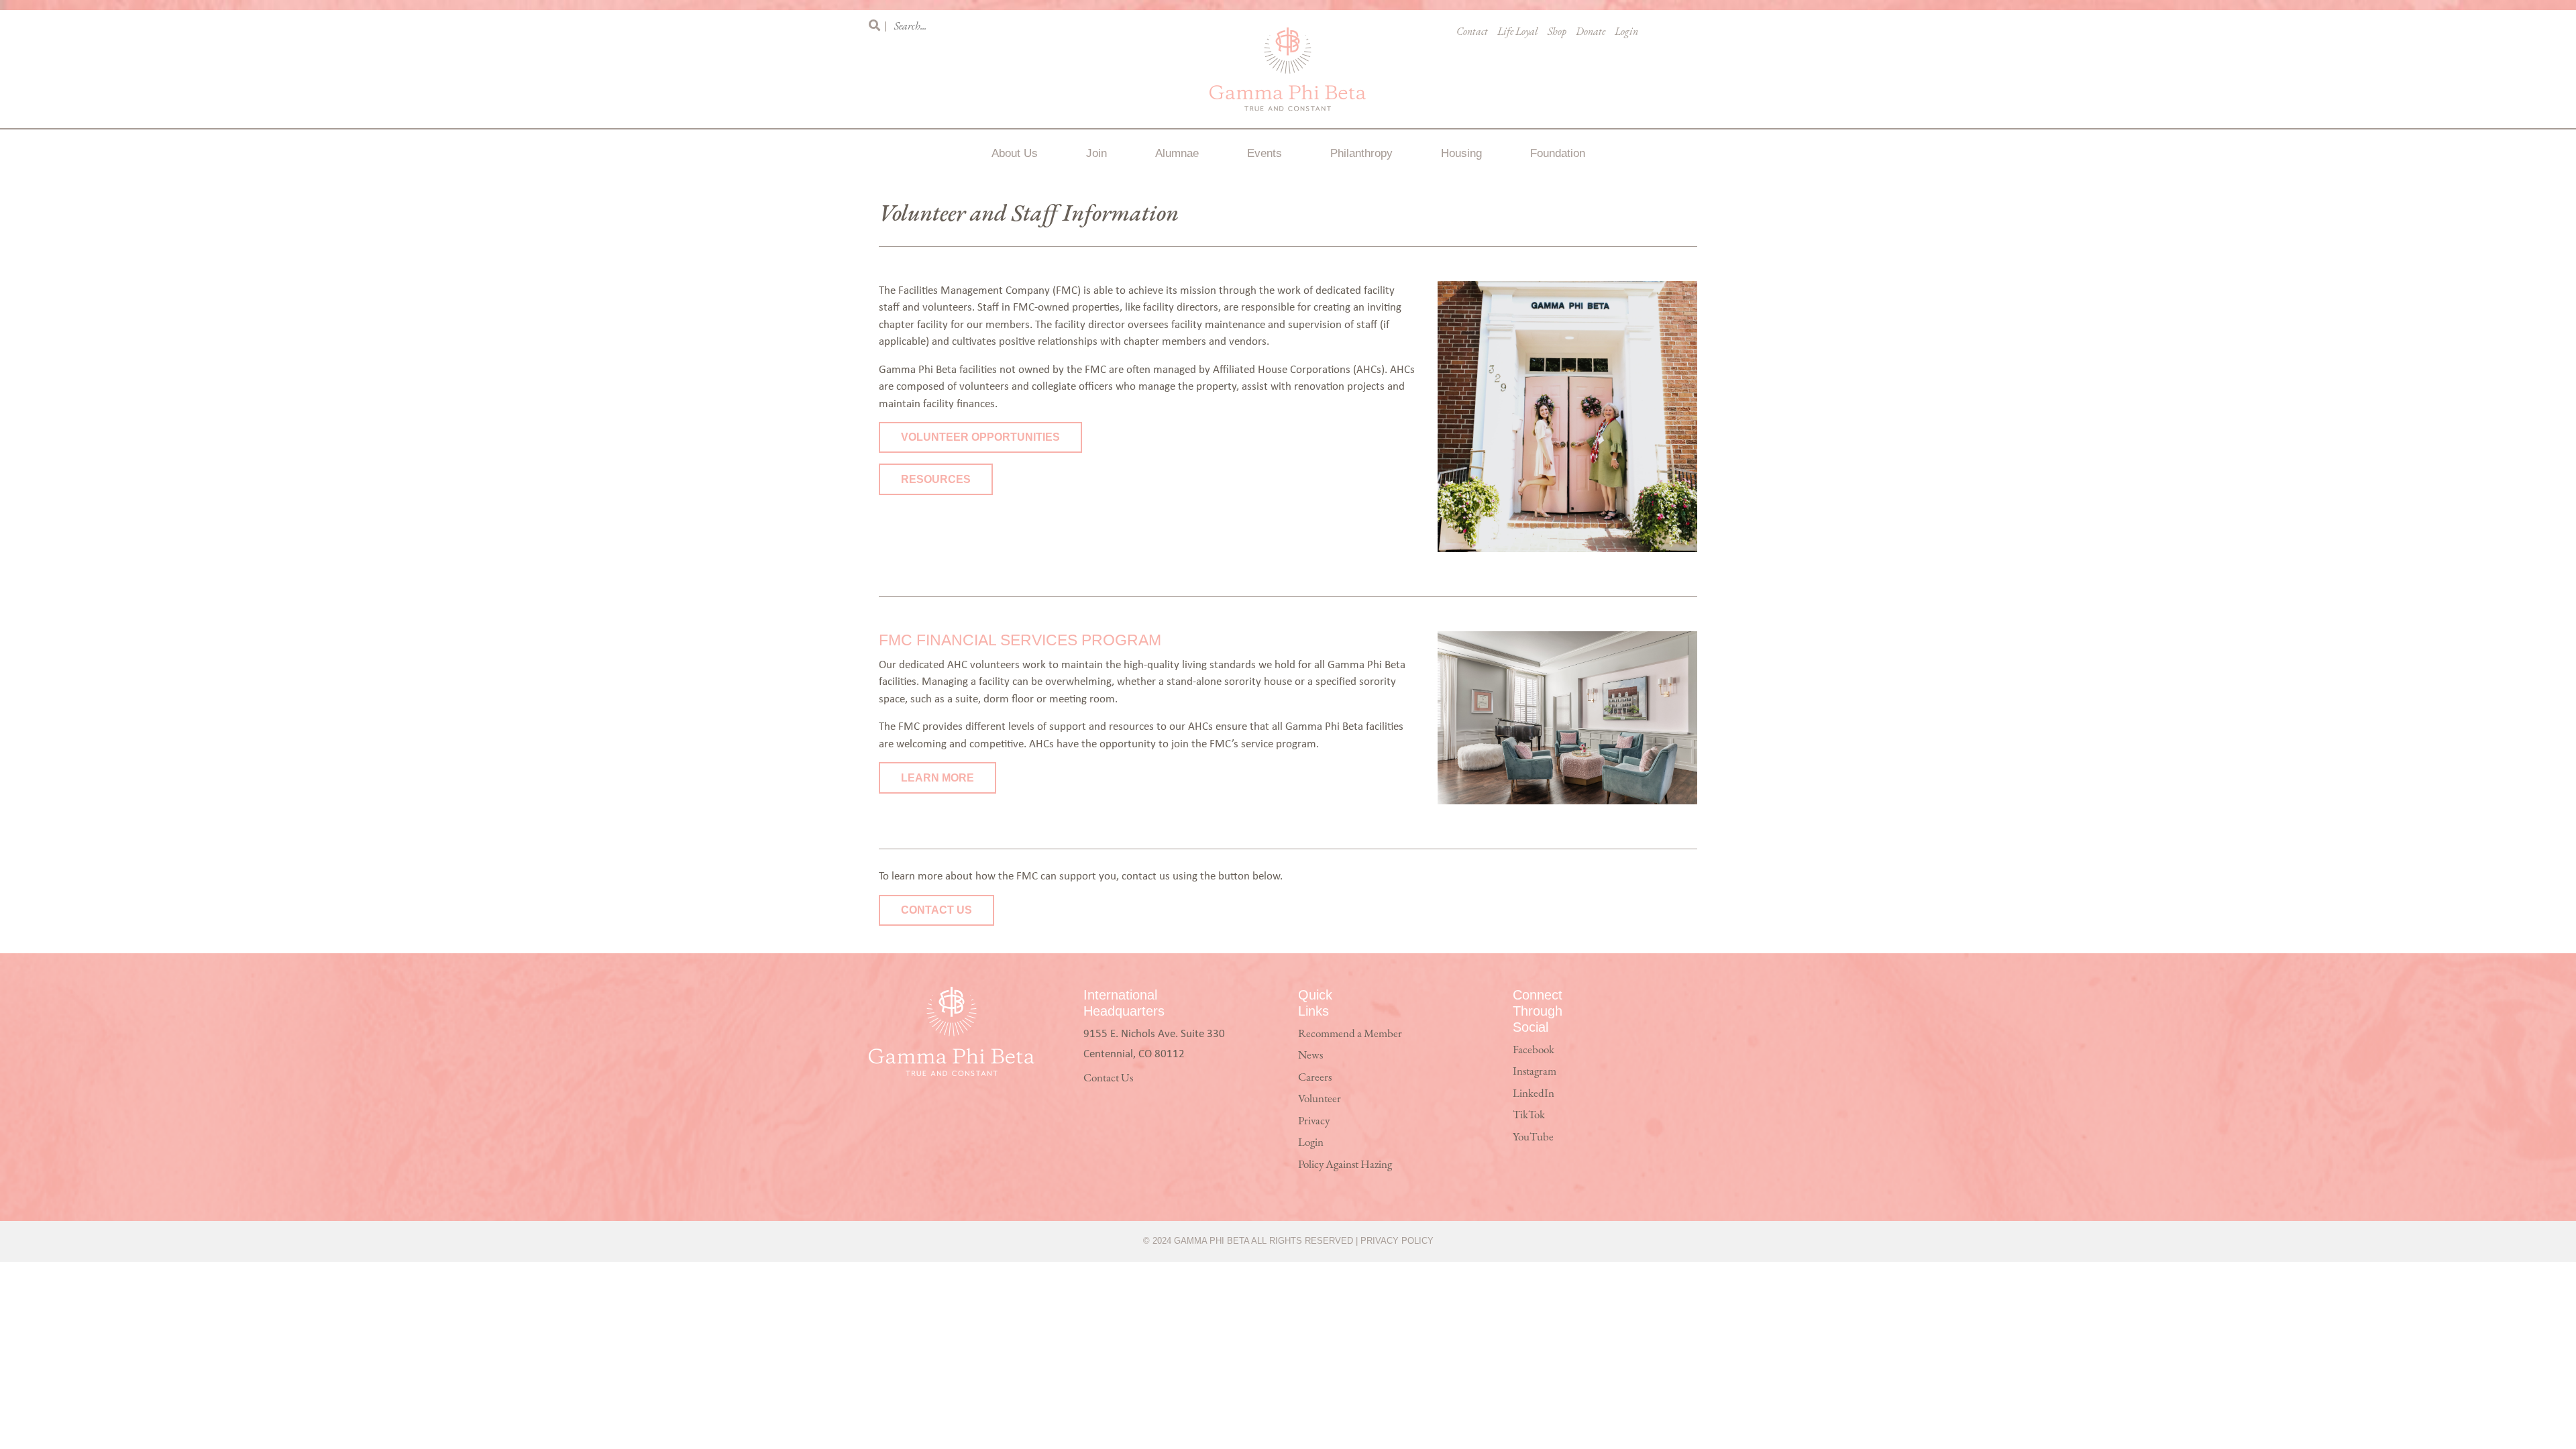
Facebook (1534, 1050)
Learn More (937, 778)
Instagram (1535, 1072)
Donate (1591, 32)
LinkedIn (1534, 1094)
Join (1096, 153)
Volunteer (1320, 1099)
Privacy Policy (1397, 1241)
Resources (936, 479)
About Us (1015, 153)
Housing (1461, 153)
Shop (1557, 32)
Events (1265, 153)
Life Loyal (1518, 32)
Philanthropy (1361, 153)
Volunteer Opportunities (980, 437)
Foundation (1558, 153)
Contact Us (936, 910)
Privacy (1314, 1121)
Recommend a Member (1350, 1034)
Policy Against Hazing (1345, 1165)
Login (1626, 32)
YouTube (1533, 1137)
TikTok (1529, 1115)
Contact (1472, 32)
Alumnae (1177, 153)
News (1310, 1056)
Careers (1315, 1078)
